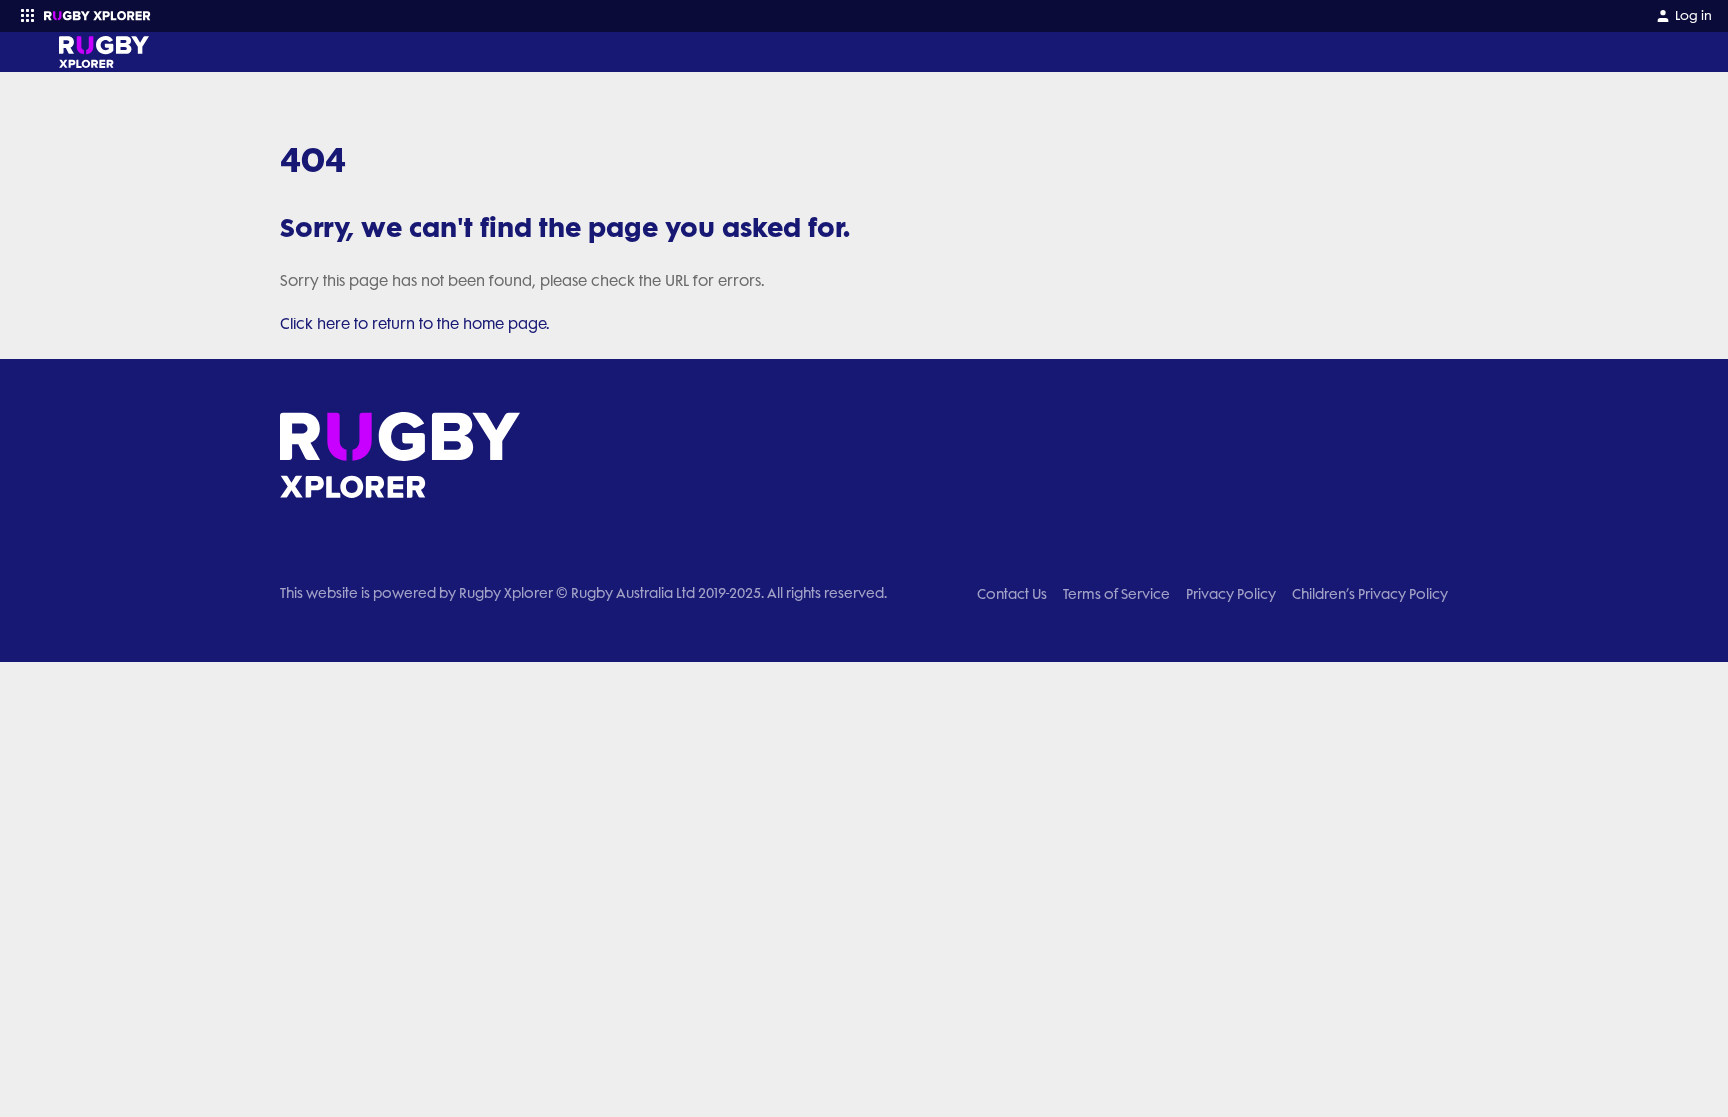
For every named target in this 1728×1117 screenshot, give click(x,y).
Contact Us (1012, 594)
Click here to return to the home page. (415, 324)
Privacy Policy (1231, 594)
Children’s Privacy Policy (1370, 594)
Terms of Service (1116, 594)
